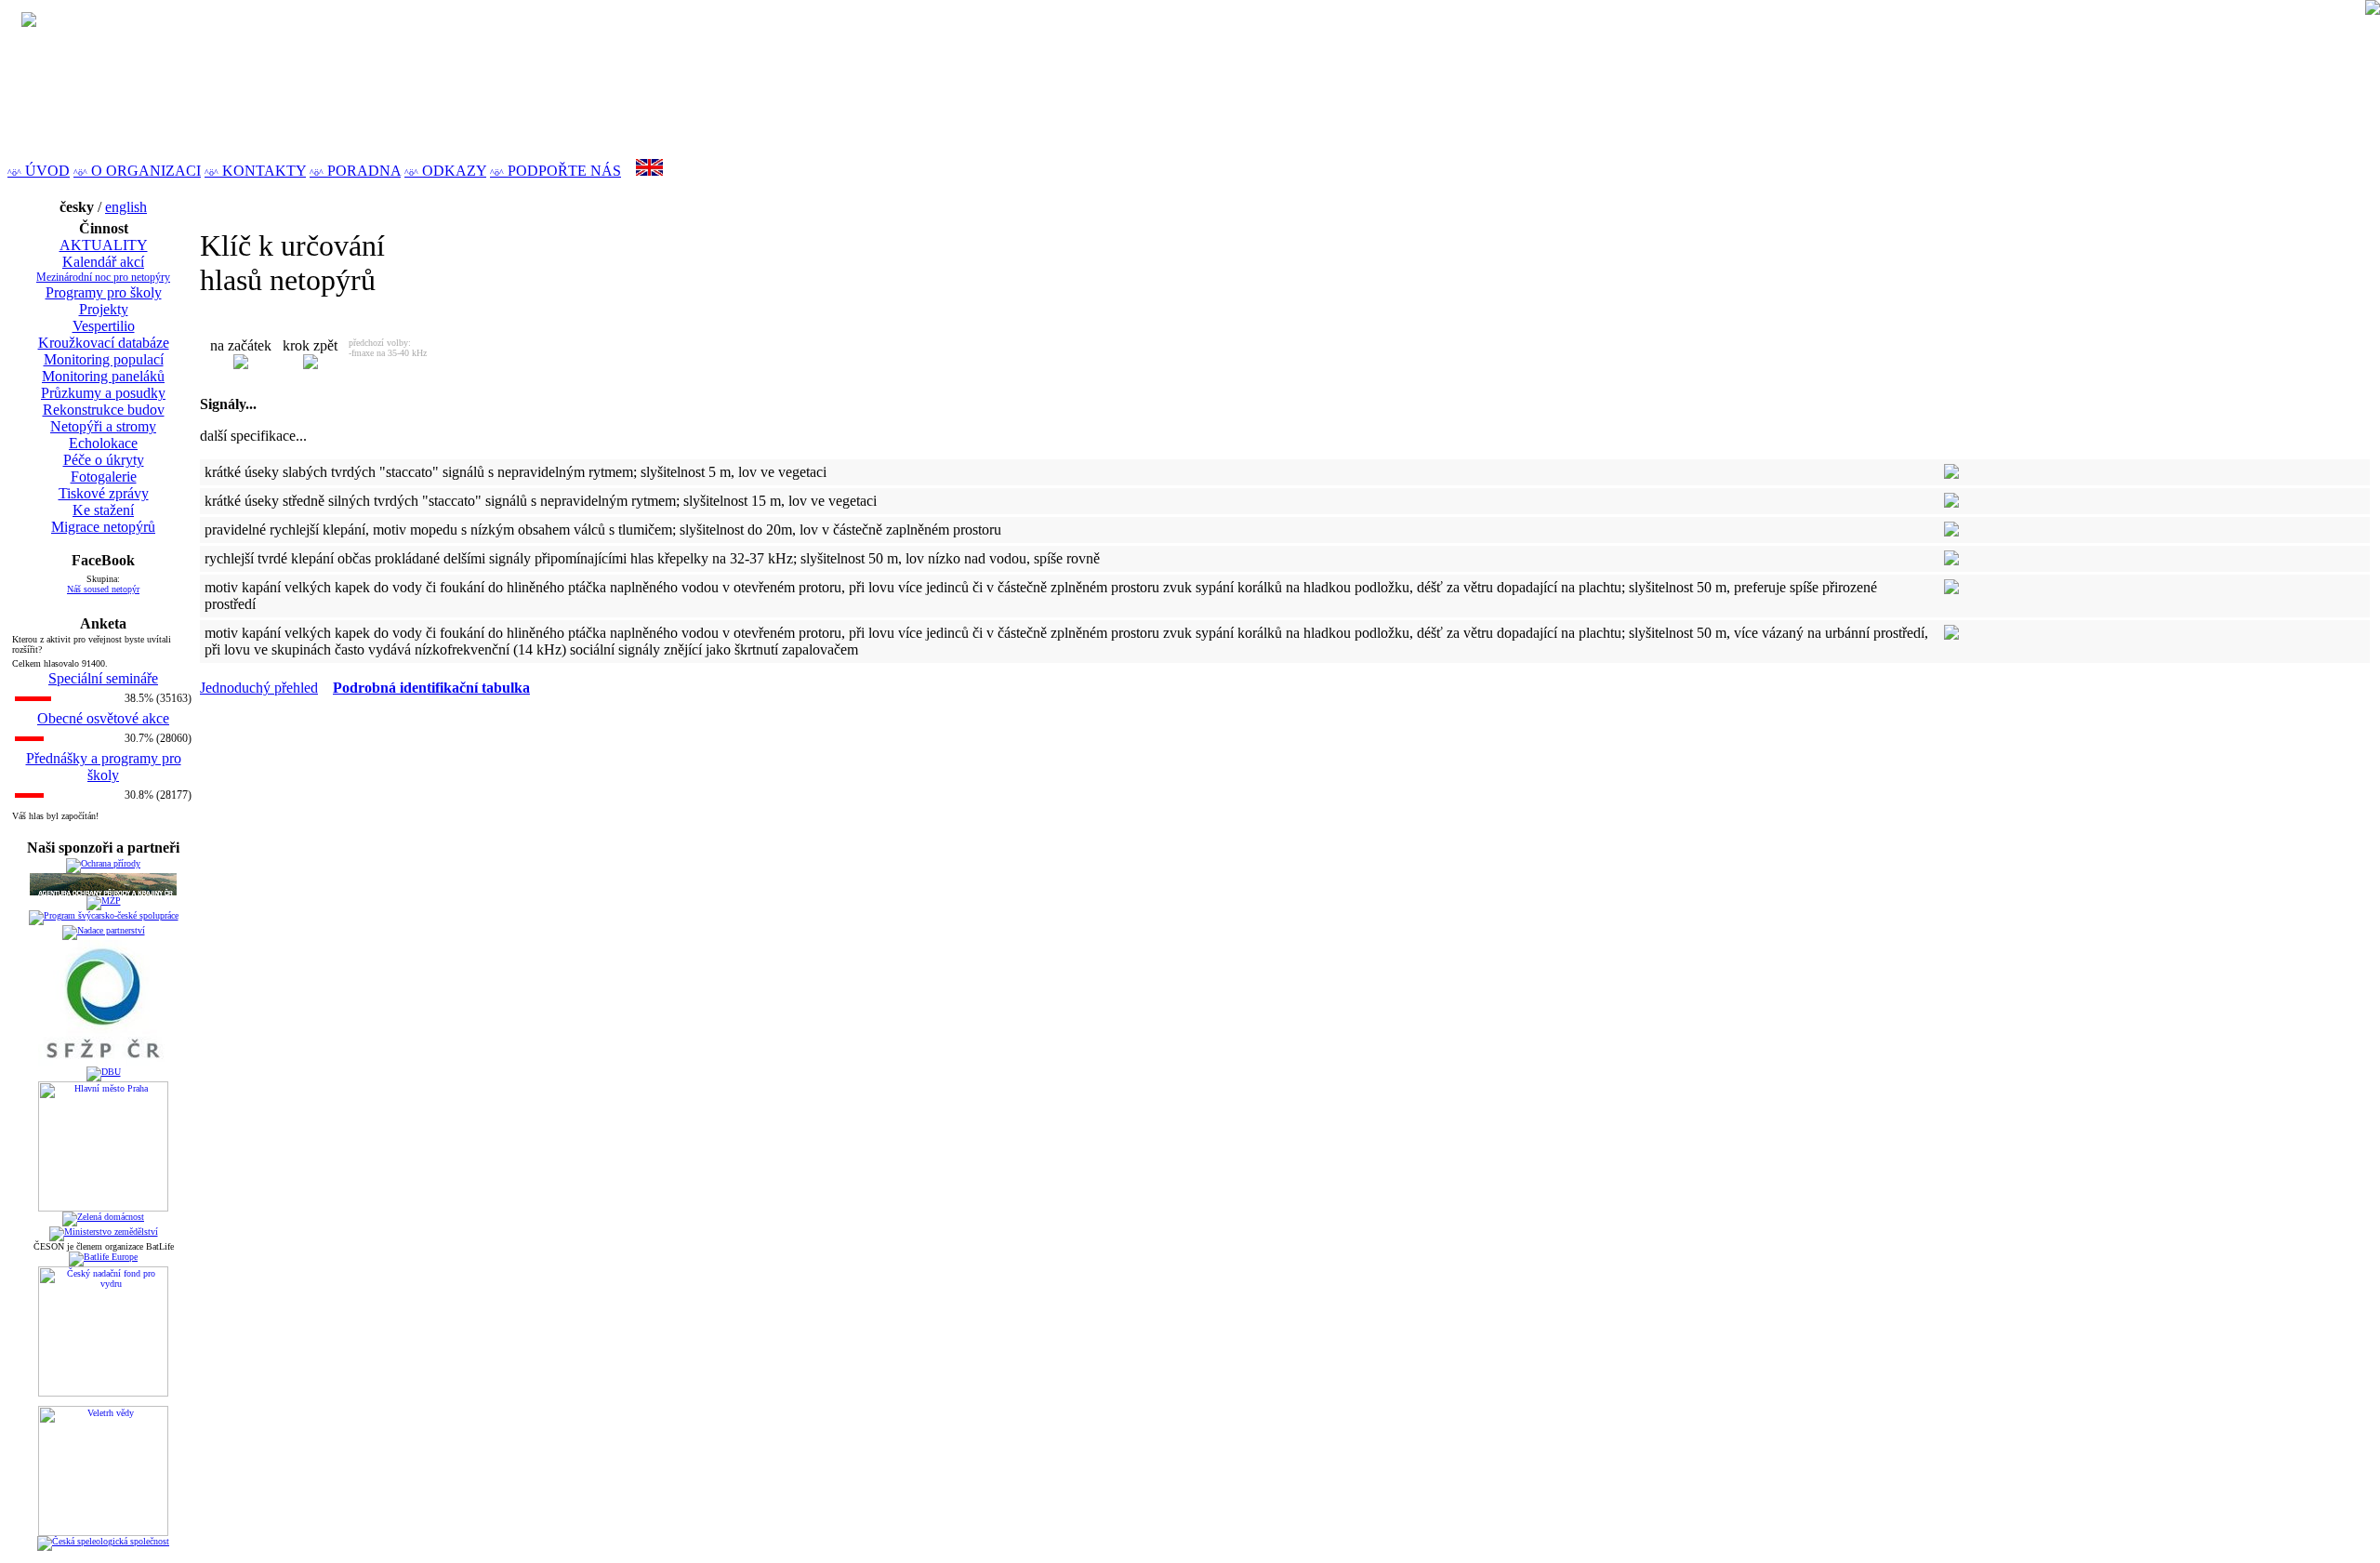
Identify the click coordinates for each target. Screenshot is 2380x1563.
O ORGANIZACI (137, 171)
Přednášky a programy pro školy (104, 767)
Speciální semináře (103, 678)
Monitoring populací (104, 359)
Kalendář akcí (103, 262)
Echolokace (103, 443)
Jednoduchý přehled (259, 688)
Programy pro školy (104, 292)
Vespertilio (104, 326)
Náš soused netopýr (103, 589)
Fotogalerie (104, 477)
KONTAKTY (255, 171)
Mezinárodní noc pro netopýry (103, 277)
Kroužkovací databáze (104, 343)
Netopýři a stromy (103, 426)
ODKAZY (445, 171)
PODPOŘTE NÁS (555, 171)
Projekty (104, 309)
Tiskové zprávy (104, 493)
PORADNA (355, 171)
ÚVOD (39, 171)
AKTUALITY (104, 245)
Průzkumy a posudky (103, 393)
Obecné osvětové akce (103, 718)
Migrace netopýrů (103, 527)
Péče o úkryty (104, 460)
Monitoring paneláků (103, 376)
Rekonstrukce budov (104, 410)
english (126, 207)
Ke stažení (103, 510)
